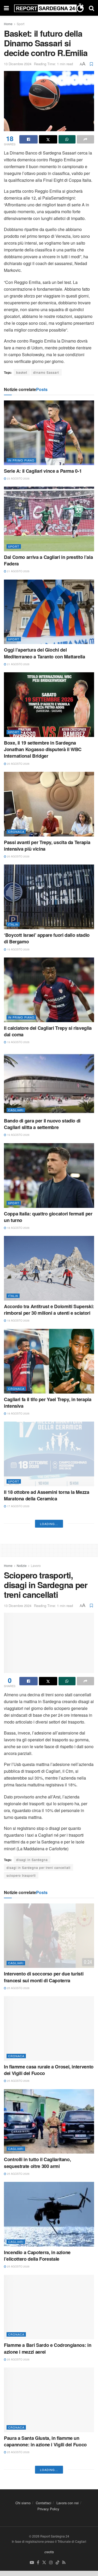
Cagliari (16, 1110)
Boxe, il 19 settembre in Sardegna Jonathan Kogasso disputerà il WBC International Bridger (43, 749)
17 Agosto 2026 (18, 1506)
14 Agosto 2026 (18, 1791)
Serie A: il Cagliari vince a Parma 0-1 (43, 471)
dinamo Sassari (46, 372)
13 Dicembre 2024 (18, 64)
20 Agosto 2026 (18, 764)
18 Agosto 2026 (18, 1228)
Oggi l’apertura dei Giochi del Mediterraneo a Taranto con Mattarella (45, 653)
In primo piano (21, 460)
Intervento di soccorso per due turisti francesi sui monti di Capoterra (44, 2547)
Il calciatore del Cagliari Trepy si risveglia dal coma (48, 1031)
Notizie (22, 2136)
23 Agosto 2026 (18, 478)
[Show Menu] (6, 8)
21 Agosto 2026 (18, 571)
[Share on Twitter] (48, 139)
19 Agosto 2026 (18, 949)
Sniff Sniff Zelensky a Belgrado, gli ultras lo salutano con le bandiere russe (48, 2065)
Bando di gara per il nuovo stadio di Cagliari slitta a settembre (42, 1124)
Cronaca (16, 832)
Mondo (14, 2051)
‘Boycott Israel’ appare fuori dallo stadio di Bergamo (47, 938)
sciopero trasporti (21, 2445)
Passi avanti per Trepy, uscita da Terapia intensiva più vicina (47, 846)
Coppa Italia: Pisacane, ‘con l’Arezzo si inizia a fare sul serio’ (45, 1873)
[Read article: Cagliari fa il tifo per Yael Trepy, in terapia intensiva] (49, 1361)
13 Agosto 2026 (18, 1984)
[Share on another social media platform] (85, 139)
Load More (49, 2094)
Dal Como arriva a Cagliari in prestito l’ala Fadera (48, 560)
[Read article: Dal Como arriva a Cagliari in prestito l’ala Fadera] (49, 519)
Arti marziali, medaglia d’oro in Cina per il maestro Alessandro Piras (48, 1780)
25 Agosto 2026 (18, 2558)
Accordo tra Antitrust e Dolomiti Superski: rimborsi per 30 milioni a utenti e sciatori (49, 1310)
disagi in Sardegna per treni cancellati (39, 2438)
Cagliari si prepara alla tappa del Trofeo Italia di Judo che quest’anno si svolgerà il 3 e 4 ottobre (47, 1591)
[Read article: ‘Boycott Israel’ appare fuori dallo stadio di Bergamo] (49, 897)
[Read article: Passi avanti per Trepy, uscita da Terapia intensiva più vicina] (49, 804)
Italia (13, 924)
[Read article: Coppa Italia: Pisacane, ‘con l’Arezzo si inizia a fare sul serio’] (49, 1832)
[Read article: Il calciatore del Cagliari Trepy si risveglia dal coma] (49, 990)
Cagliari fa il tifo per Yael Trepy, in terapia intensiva (48, 1403)
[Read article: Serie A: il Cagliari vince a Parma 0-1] (49, 433)
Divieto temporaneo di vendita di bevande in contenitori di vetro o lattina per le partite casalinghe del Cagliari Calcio (49, 1969)
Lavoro (36, 2136)
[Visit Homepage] (49, 8)
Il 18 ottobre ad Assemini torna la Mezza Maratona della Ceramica (47, 1495)
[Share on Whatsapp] (67, 139)
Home (8, 24)
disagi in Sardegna (32, 2430)
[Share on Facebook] (28, 139)
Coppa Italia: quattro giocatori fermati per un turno (48, 1217)
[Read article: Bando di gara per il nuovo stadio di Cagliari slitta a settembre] (49, 1083)
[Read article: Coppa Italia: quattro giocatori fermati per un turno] (49, 1176)
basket (22, 372)
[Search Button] (91, 8)
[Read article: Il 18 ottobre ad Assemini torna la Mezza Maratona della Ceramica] (49, 1454)
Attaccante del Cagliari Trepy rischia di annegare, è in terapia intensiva (45, 1688)
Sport (21, 24)
